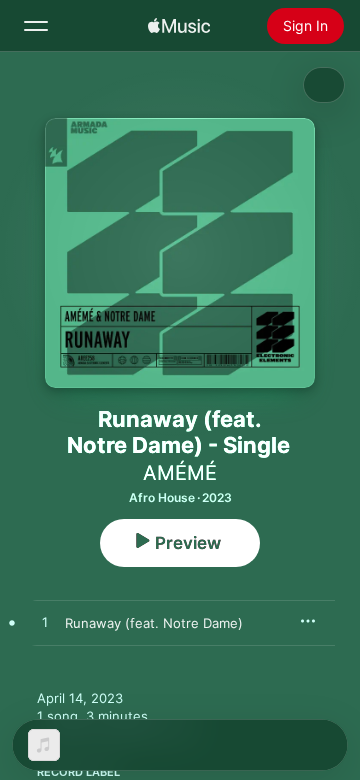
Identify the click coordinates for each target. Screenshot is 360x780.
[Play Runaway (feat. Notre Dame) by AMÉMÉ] (45, 623)
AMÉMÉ (180, 473)
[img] (179, 26)
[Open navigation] (36, 26)
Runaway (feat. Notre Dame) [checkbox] (154, 623)
